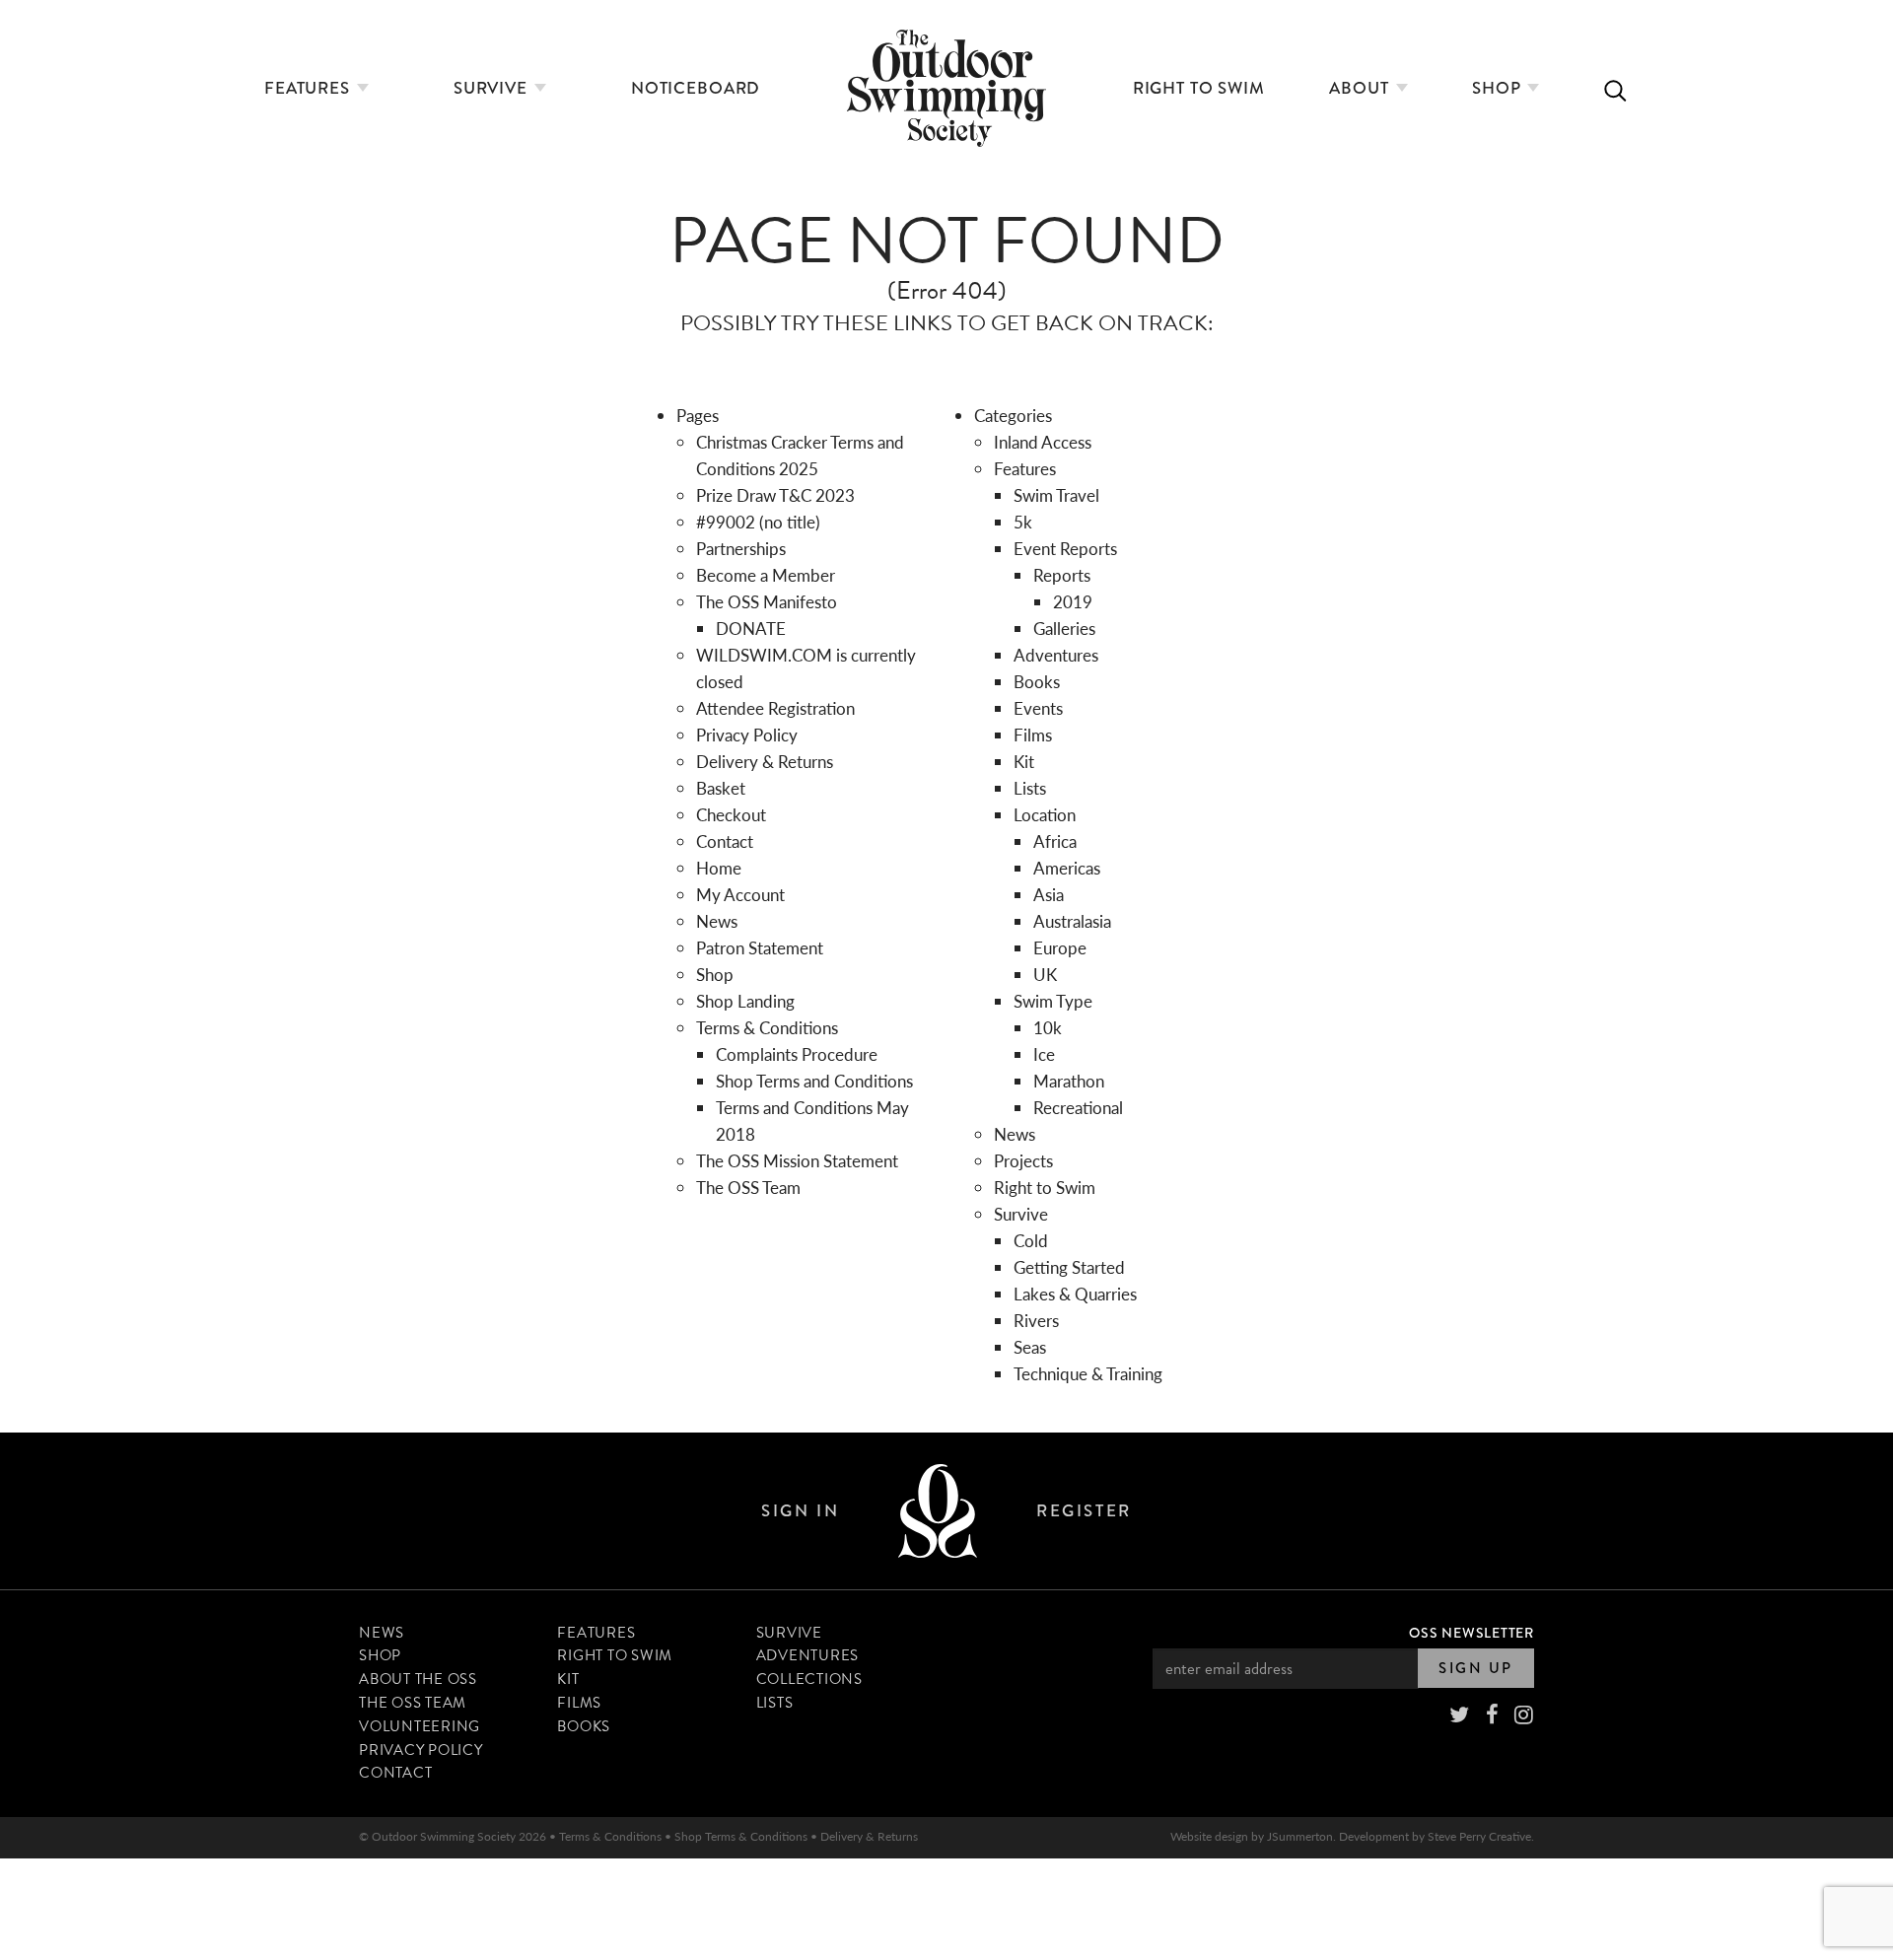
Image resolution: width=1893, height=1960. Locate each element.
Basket (721, 788)
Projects (1023, 1160)
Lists (1030, 788)
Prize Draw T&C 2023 (775, 495)
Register (1084, 1511)
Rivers (1036, 1320)
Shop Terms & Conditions (741, 1836)
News (717, 921)
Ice (1044, 1054)
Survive (493, 88)
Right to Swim (1199, 88)
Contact (725, 841)
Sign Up (1476, 1668)
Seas (1030, 1347)
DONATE (751, 628)
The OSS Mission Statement (797, 1160)
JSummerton (1300, 1836)
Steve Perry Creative (1479, 1836)
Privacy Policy (747, 735)
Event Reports (1065, 548)
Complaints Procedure (797, 1054)
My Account (740, 894)
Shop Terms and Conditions (814, 1081)
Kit (1024, 761)
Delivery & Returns (765, 761)
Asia (1049, 894)
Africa (1055, 841)
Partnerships (741, 548)
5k (1023, 522)
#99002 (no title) (758, 522)
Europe (1060, 947)
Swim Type (1053, 1001)
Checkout (731, 814)
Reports (1062, 575)
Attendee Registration (775, 708)
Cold (1031, 1240)
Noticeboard (696, 88)
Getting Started (1069, 1267)
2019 (1073, 601)
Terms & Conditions (767, 1027)
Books (1037, 681)
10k (1048, 1027)
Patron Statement (760, 947)
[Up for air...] (938, 1511)
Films (1033, 735)
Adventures (1056, 655)
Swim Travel (1056, 495)
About (1361, 88)
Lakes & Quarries (1075, 1294)
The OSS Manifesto (767, 601)
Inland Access (1043, 442)
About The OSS (418, 1679)
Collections (809, 1679)
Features (310, 88)
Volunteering (420, 1726)
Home (719, 868)
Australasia (1072, 921)
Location (1045, 814)
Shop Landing (745, 1001)
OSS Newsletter (1472, 1633)
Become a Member (766, 575)
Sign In (800, 1511)
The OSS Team (748, 1187)
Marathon (1069, 1081)
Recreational (1078, 1107)
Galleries (1064, 628)
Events (1038, 708)
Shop (1499, 88)
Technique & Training (1088, 1373)
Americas (1067, 868)
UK (1045, 974)
